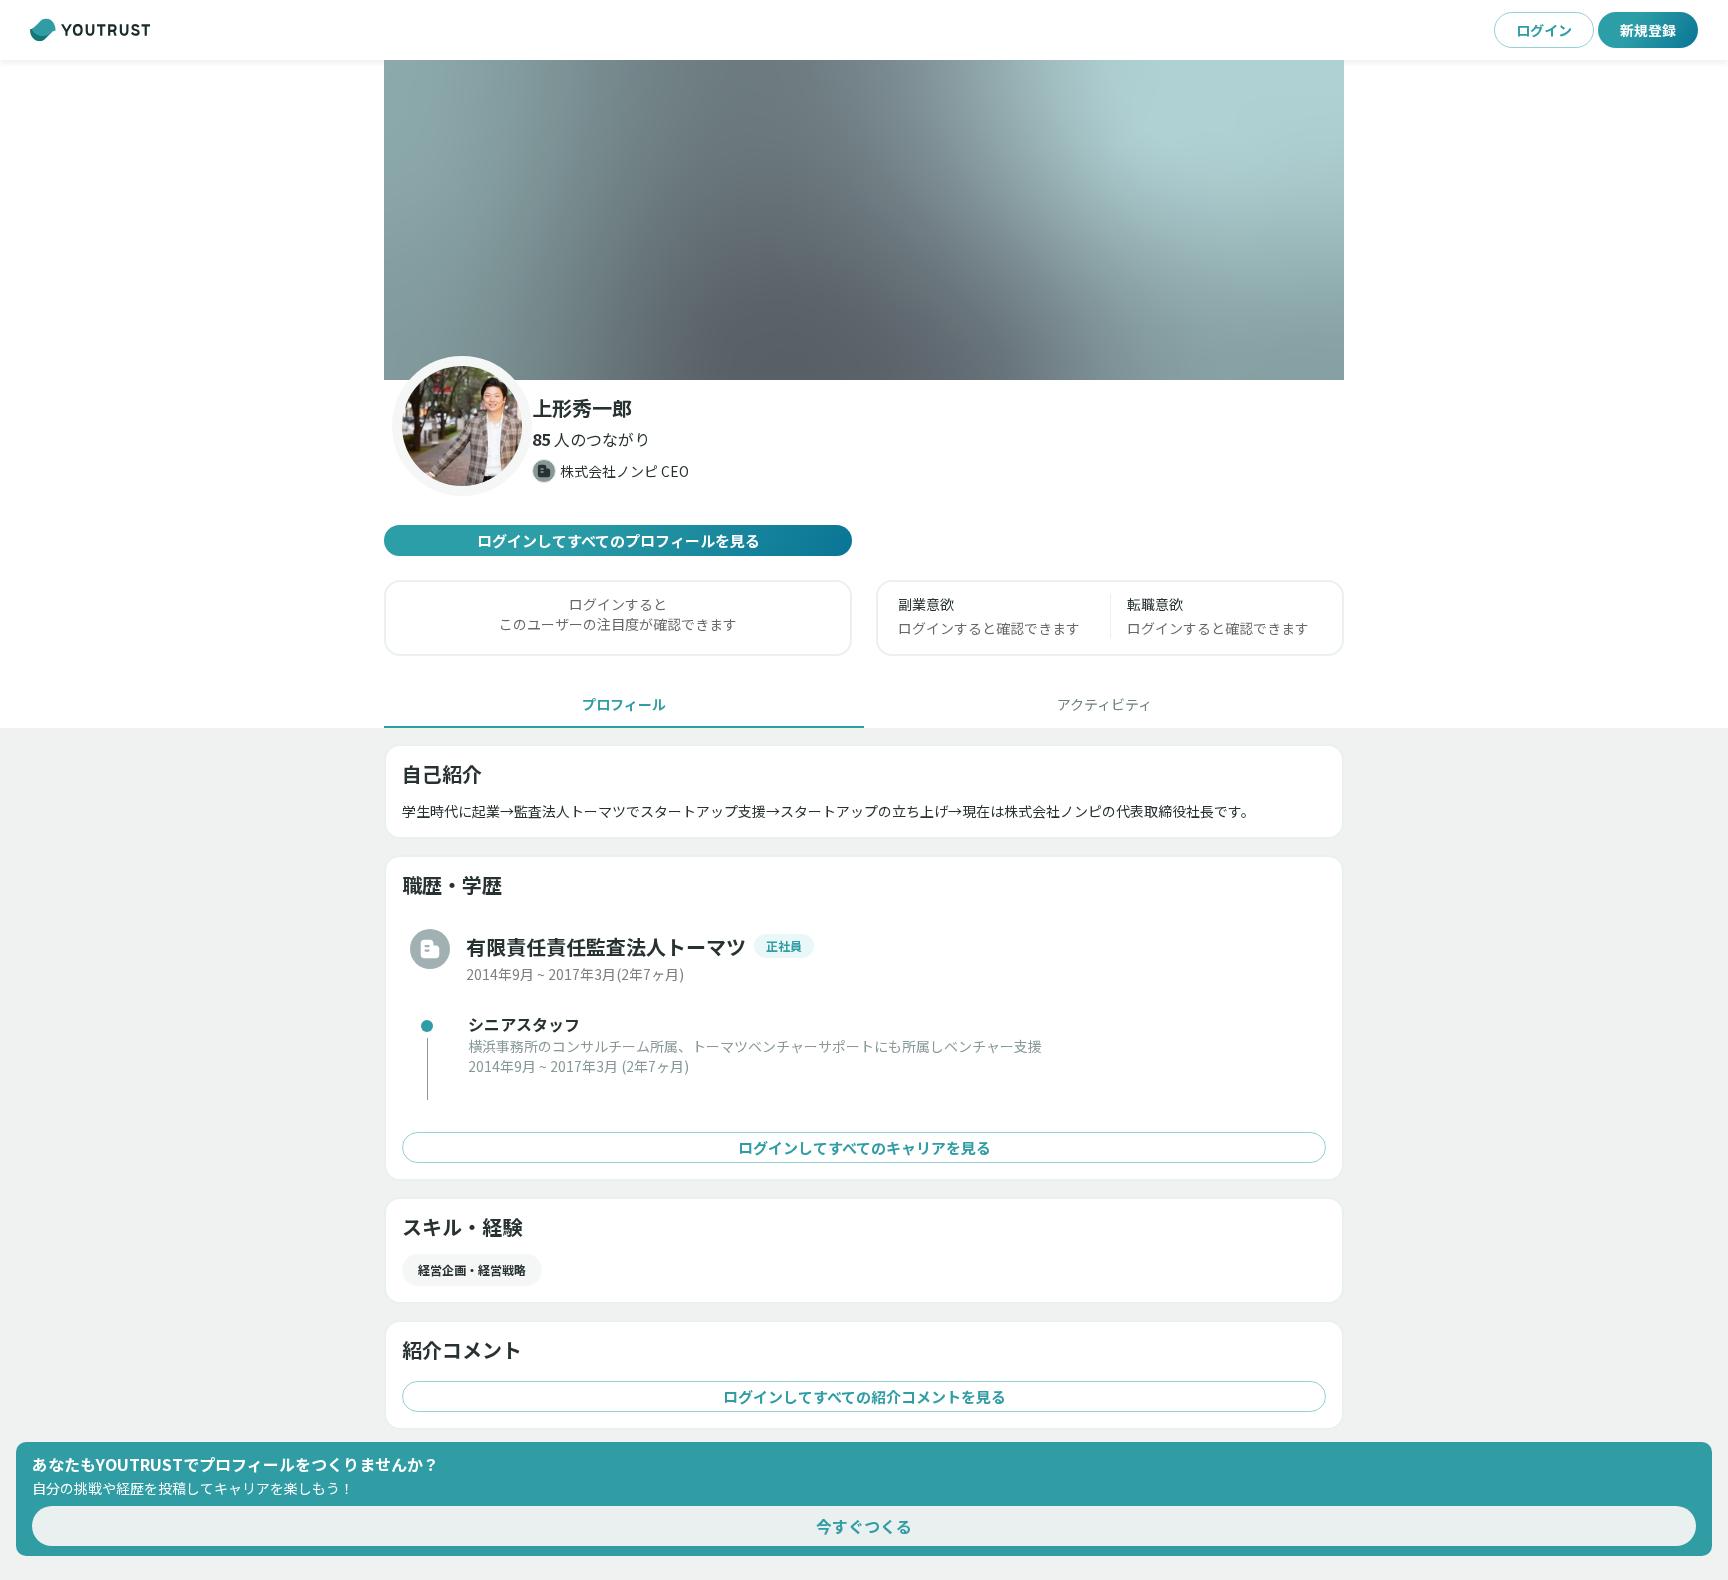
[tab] (624, 704)
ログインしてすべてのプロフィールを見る (618, 540)
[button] (864, 220)
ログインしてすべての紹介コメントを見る (864, 1396)
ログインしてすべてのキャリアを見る (864, 1147)
